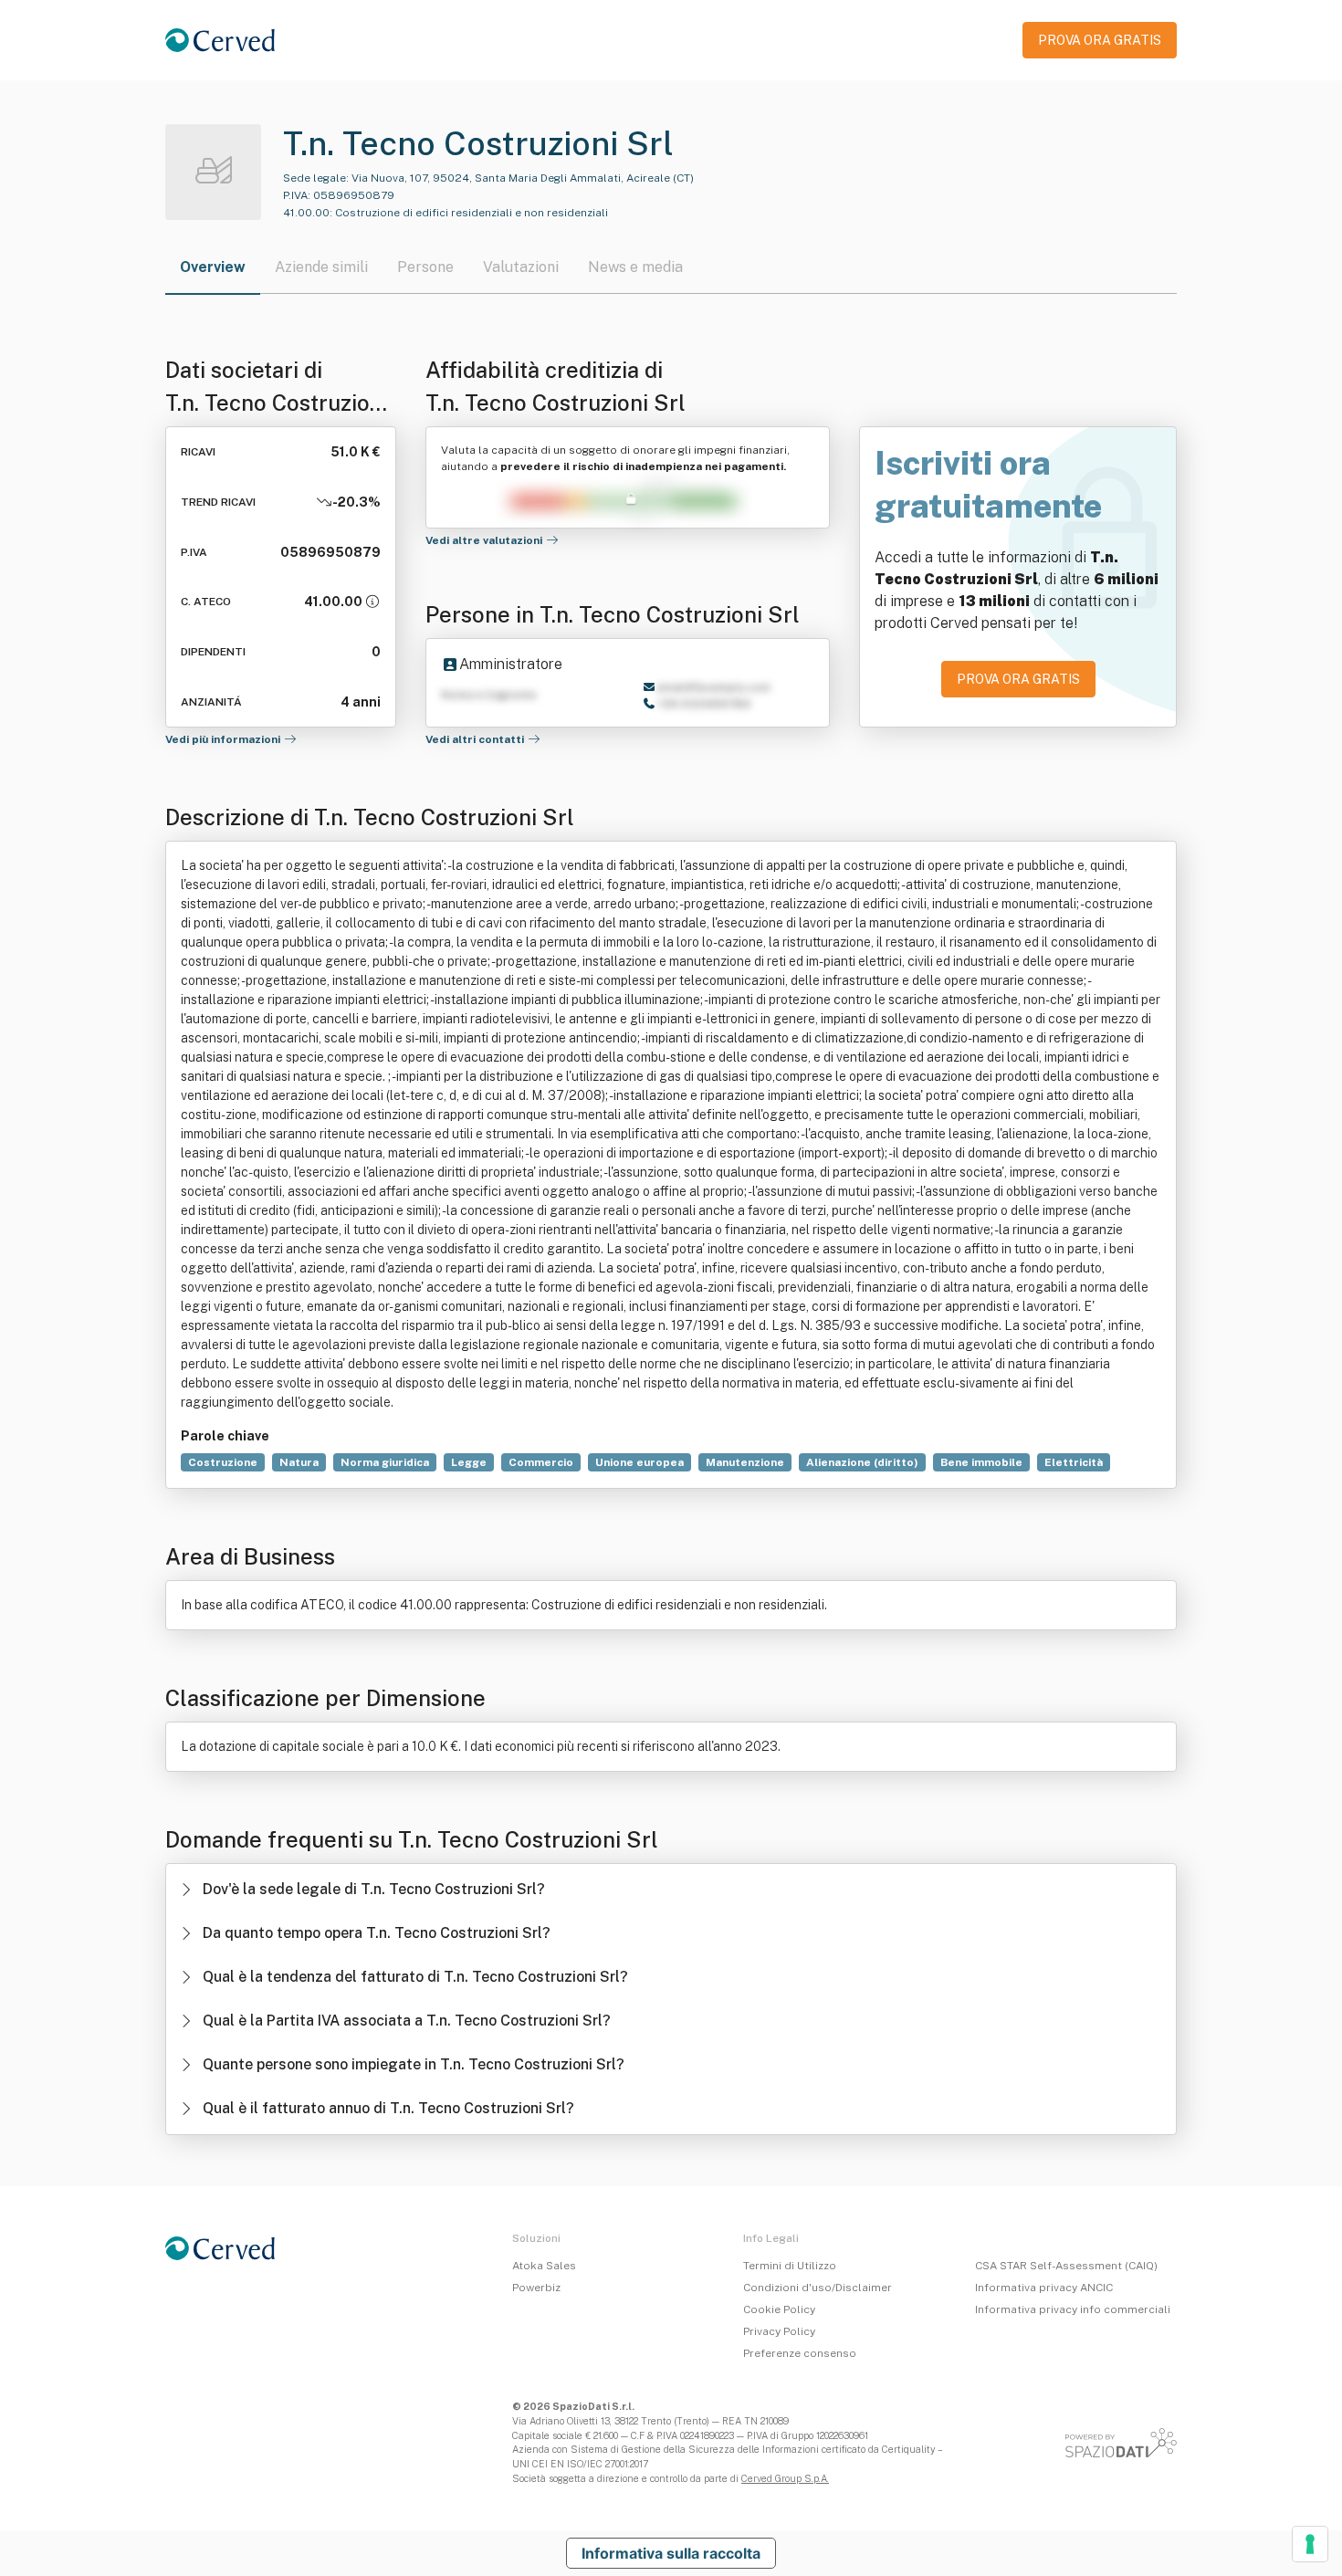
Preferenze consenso (800, 2353)
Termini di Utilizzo (790, 2266)
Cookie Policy (779, 2309)
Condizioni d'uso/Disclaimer (818, 2288)
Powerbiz (536, 2288)
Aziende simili (321, 267)
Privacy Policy (779, 2331)
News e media (635, 267)
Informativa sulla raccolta (671, 2553)
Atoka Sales (544, 2266)
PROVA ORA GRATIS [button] (1100, 40)
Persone (425, 267)
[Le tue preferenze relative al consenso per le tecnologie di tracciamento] (1310, 2544)
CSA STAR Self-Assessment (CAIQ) (1066, 2266)
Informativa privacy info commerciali (1073, 2309)
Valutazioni (521, 267)
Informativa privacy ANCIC (1044, 2288)
